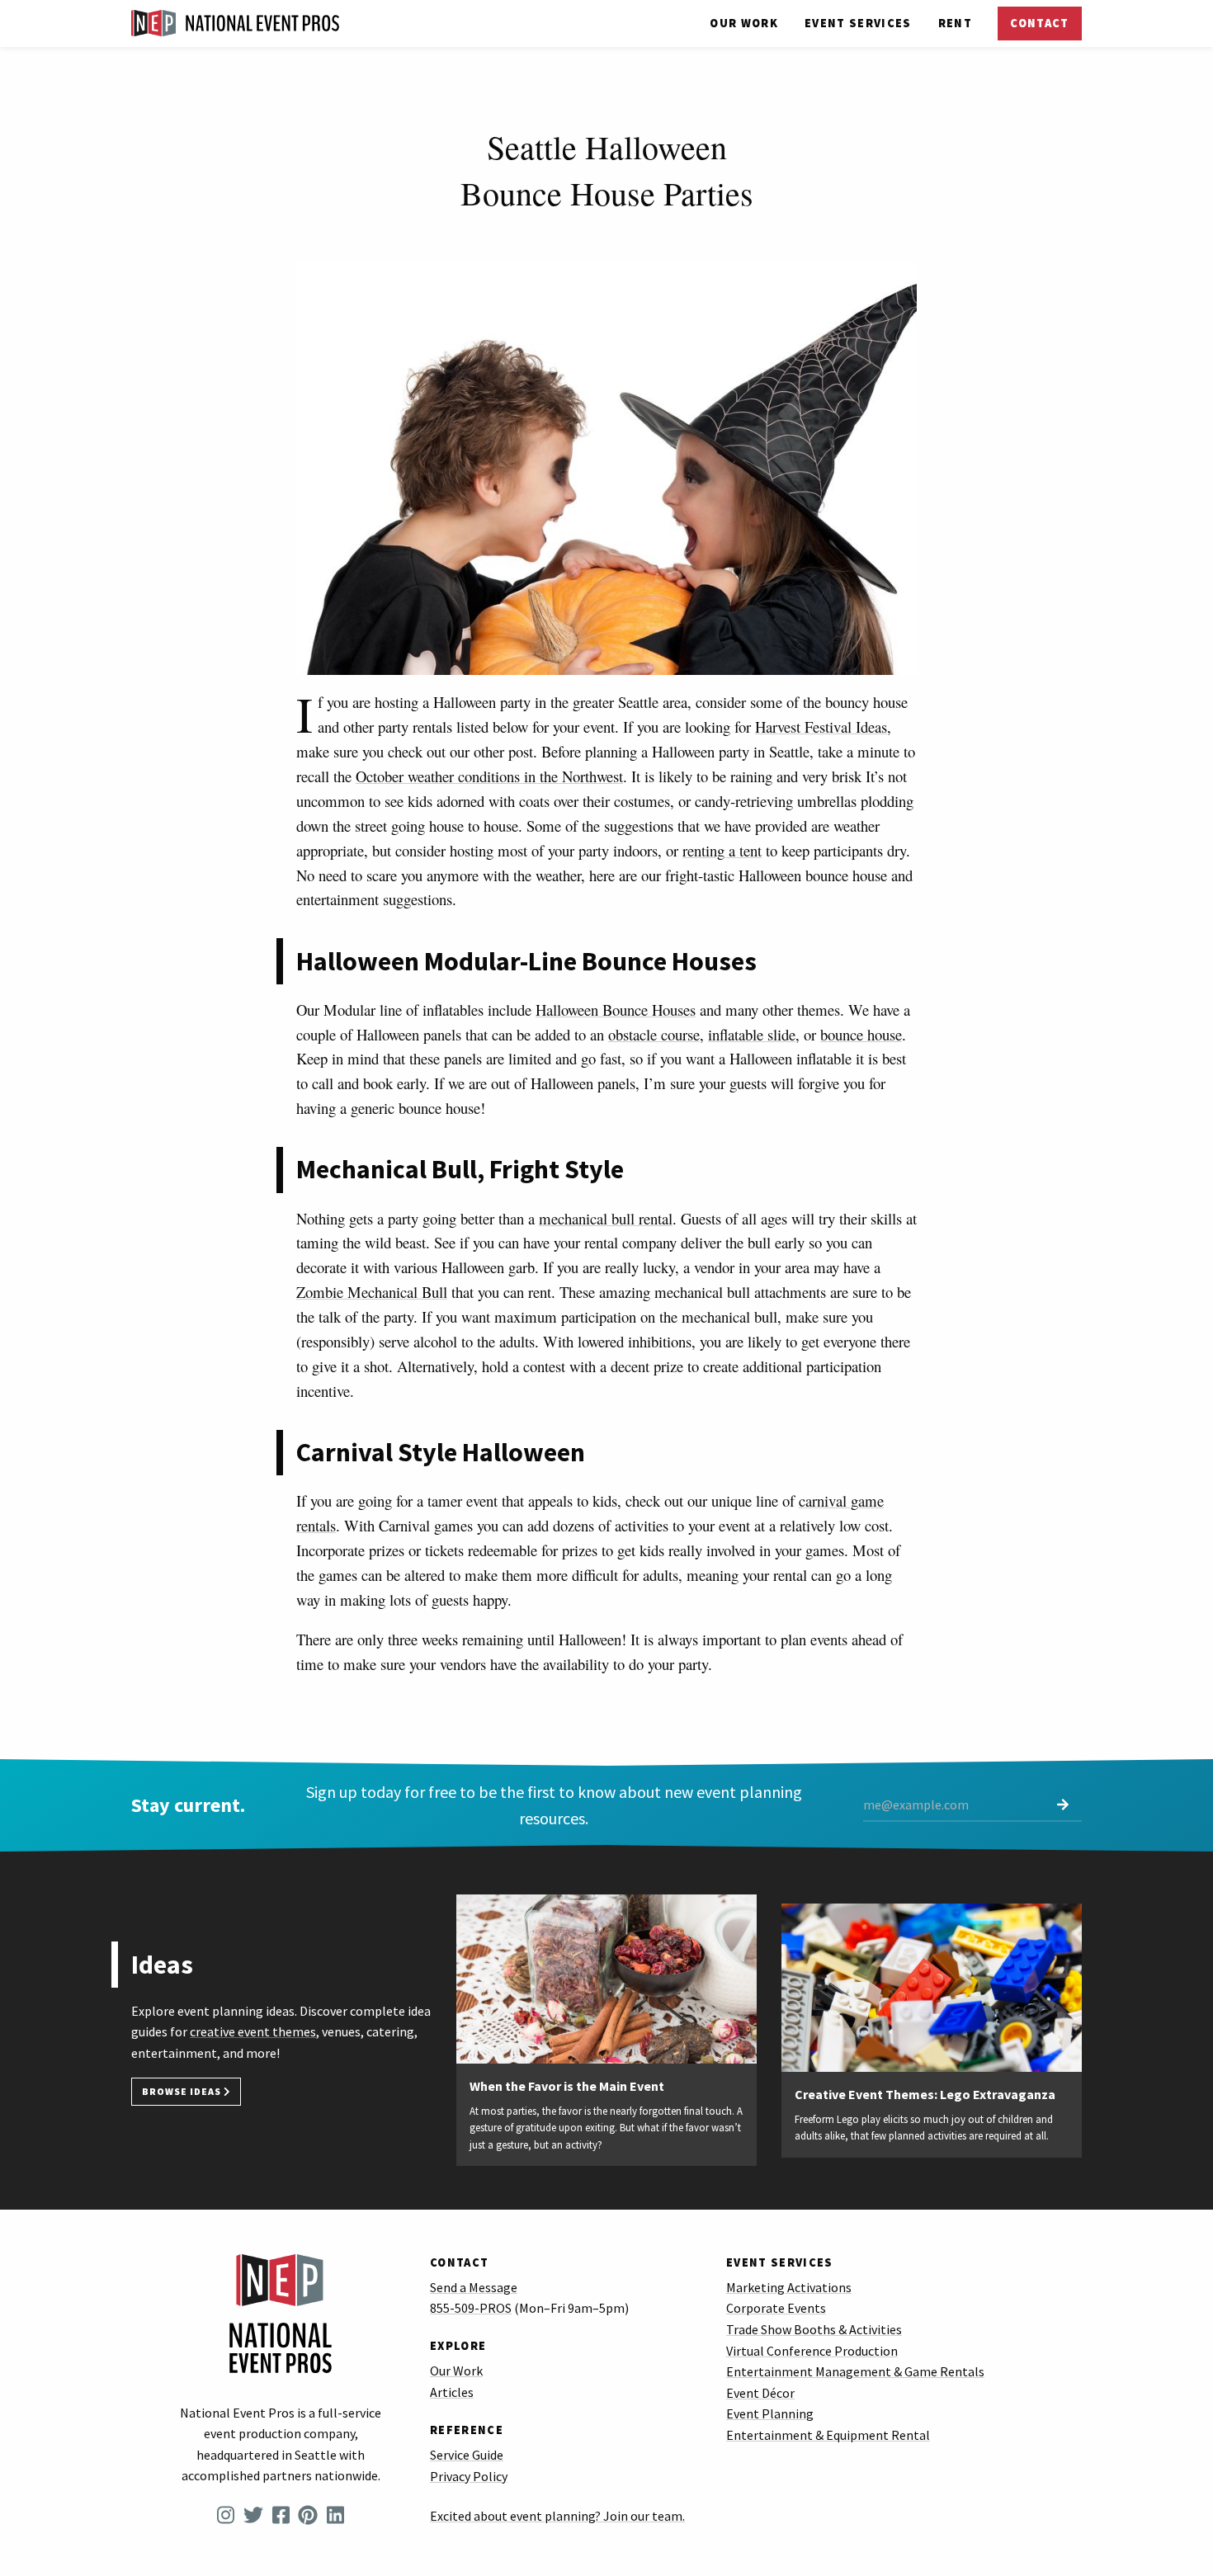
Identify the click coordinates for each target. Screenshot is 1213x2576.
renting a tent (722, 850)
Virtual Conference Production (812, 2351)
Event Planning (770, 2413)
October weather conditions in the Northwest (489, 776)
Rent (955, 23)
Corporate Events (776, 2308)
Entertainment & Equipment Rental (828, 2435)
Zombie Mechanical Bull (372, 1292)
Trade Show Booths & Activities (814, 2329)
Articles (452, 2392)
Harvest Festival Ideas (821, 727)
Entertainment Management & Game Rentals (855, 2371)
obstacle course (654, 1034)
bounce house (861, 1034)
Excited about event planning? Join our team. (557, 2516)
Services (858, 23)
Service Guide (467, 2455)
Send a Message (474, 2287)
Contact (1039, 23)
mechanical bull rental (606, 1218)
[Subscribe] (1063, 1806)
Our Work (744, 23)
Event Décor (760, 2393)
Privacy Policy (469, 2476)
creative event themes (253, 2031)
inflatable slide (752, 1034)
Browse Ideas (183, 2091)
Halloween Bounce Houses (616, 1010)
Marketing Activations (789, 2287)
